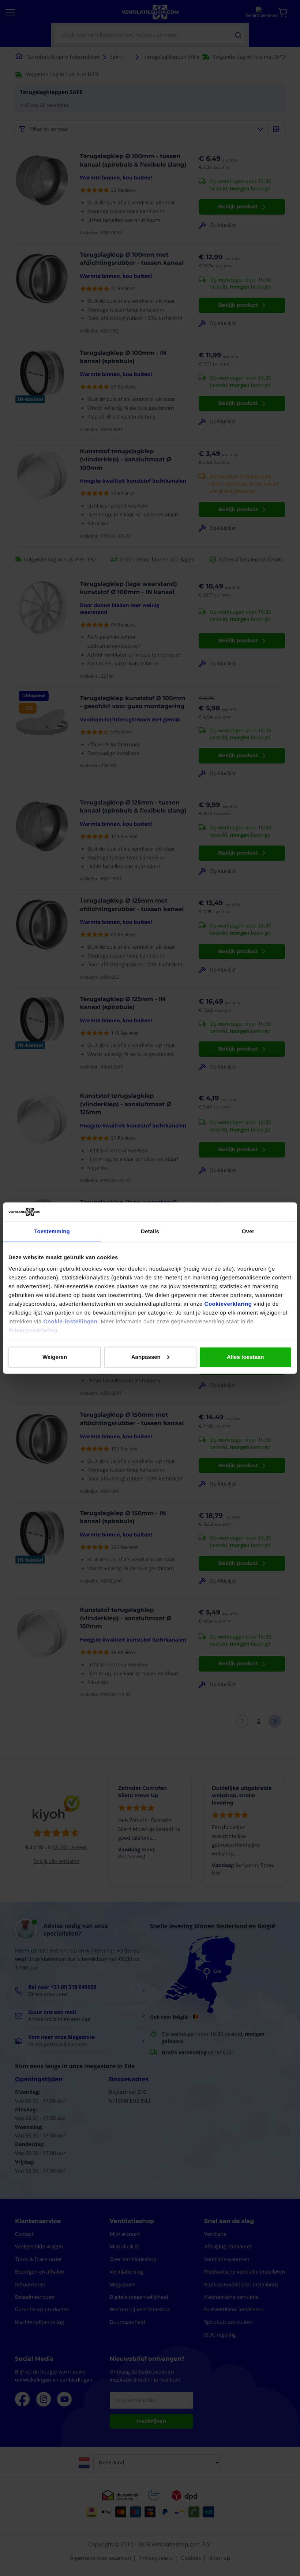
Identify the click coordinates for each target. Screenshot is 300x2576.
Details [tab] (150, 1232)
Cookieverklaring (228, 1304)
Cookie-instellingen (70, 1322)
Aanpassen (146, 1357)
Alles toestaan (245, 1357)
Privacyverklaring (33, 1330)
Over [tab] (248, 1232)
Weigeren (55, 1357)
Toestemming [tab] (52, 1232)
